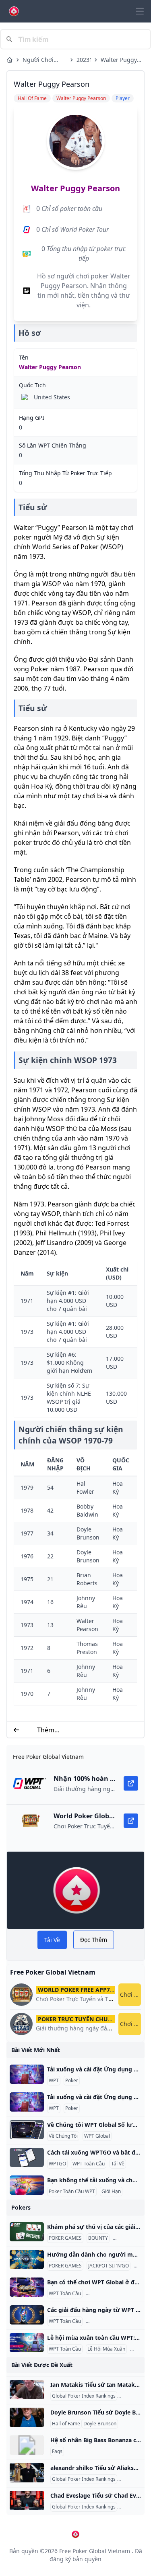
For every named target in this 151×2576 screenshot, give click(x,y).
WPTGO (57, 2164)
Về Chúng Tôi (63, 2136)
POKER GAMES (65, 2238)
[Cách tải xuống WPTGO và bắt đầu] (27, 2157)
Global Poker (129, 2238)
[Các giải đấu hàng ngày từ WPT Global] (27, 2315)
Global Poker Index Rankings (84, 2396)
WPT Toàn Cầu (89, 2164)
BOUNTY (98, 2238)
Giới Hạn (111, 2192)
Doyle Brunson (100, 2424)
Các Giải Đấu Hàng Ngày (115, 2321)
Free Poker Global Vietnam (95, 2551)
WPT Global (97, 2136)
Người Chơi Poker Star (38, 60)
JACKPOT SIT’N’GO (109, 2266)
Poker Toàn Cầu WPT (72, 2192)
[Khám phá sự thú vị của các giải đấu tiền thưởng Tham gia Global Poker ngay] (27, 2232)
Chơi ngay (130, 1994)
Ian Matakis (132, 2396)
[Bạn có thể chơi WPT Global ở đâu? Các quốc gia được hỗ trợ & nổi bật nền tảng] (27, 2287)
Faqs (57, 2451)
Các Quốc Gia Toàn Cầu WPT (119, 2294)
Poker (72, 2081)
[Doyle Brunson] (27, 2417)
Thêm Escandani (46, 1730)
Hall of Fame (66, 2424)
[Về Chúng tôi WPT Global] (27, 2130)
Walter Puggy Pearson (119, 60)
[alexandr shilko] (27, 2473)
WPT (54, 2081)
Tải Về (118, 2164)
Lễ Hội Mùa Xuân (106, 2349)
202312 (84, 60)
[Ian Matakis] (27, 2390)
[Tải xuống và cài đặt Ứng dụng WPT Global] (27, 2074)
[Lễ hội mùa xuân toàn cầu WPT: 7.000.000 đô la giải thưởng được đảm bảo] (27, 2343)
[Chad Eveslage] (27, 2500)
